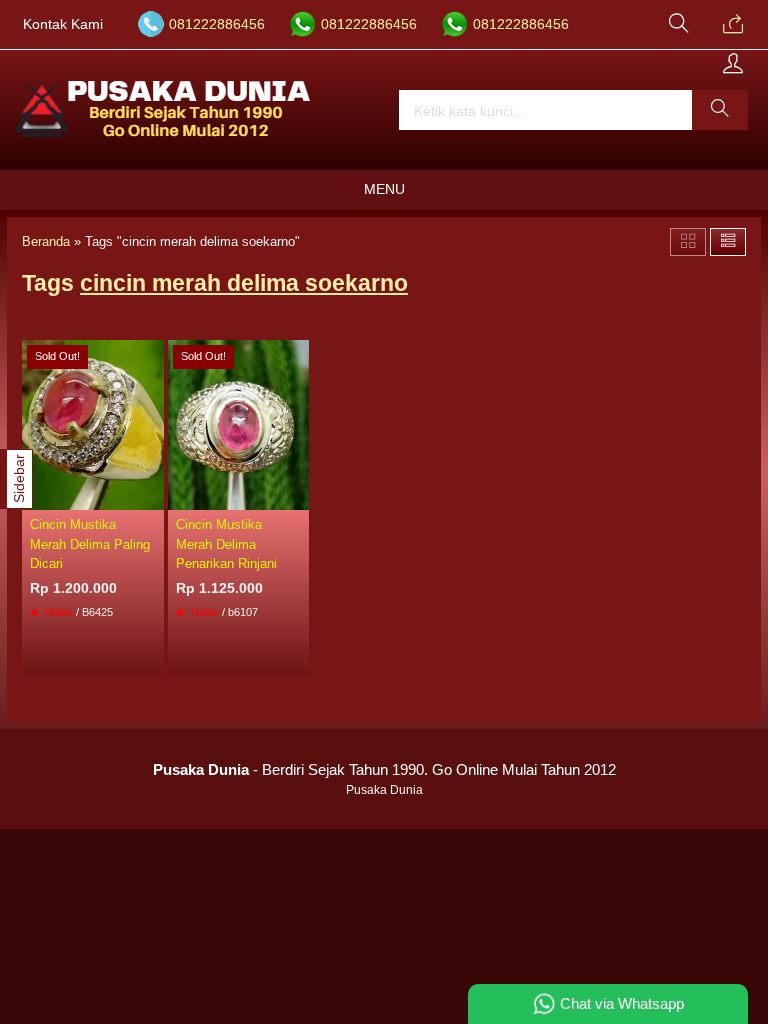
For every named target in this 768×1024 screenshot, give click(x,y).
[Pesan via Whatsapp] (733, 25)
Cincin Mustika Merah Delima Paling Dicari (90, 543)
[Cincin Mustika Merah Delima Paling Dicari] (93, 424)
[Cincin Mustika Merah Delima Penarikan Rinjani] (239, 424)
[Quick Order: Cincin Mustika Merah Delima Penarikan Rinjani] (297, 494)
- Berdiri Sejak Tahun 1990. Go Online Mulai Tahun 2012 (384, 769)
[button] (720, 110)
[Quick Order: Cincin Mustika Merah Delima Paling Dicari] (152, 494)
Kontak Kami (63, 24)
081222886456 (217, 24)
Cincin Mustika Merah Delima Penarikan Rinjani (226, 543)
